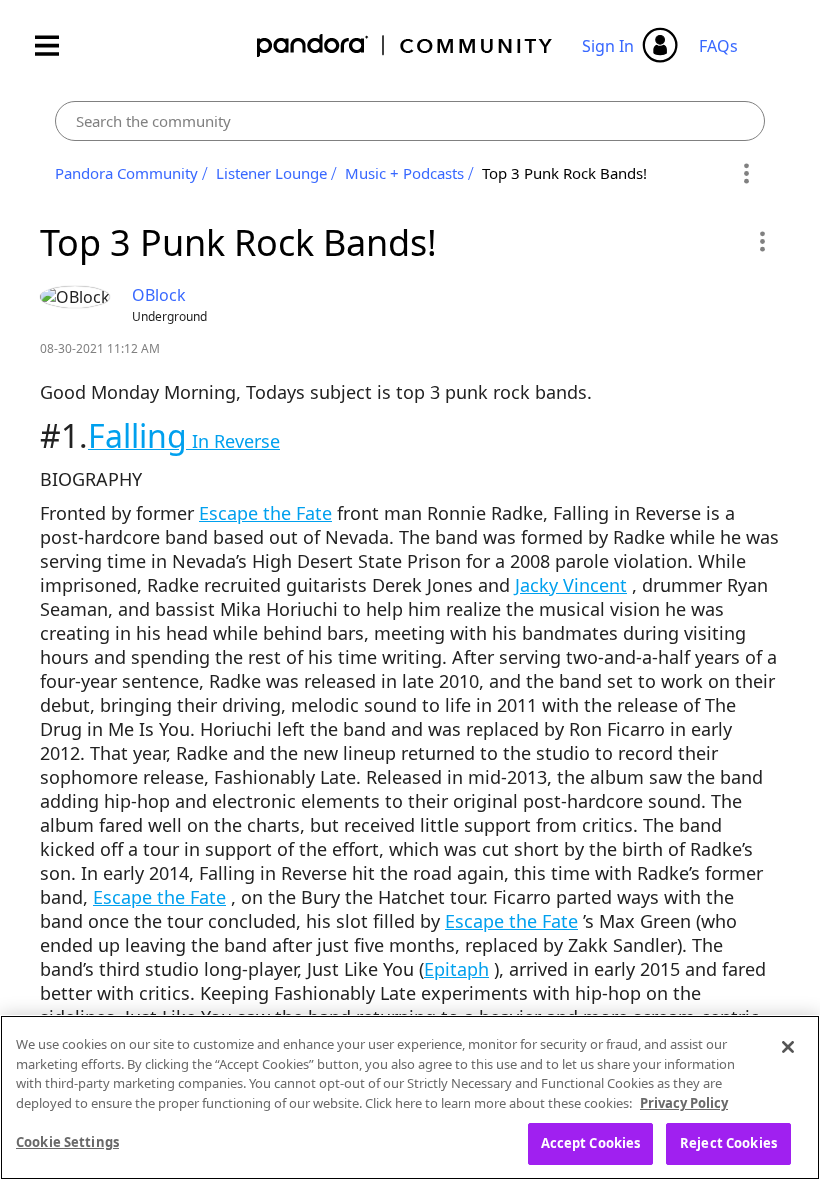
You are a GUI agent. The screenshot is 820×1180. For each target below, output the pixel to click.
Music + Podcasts (404, 173)
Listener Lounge (271, 173)
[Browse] (57, 45)
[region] (410, 1097)
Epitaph (456, 969)
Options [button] (746, 174)
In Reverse (184, 441)
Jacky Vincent (571, 585)
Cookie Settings (67, 1142)
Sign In (608, 46)
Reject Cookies (728, 1143)
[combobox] (410, 121)
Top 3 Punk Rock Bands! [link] (564, 173)
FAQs (718, 46)
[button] (761, 241)
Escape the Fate (265, 513)
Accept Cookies (591, 1143)
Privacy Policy (684, 1103)
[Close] (788, 1047)
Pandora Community (405, 45)
